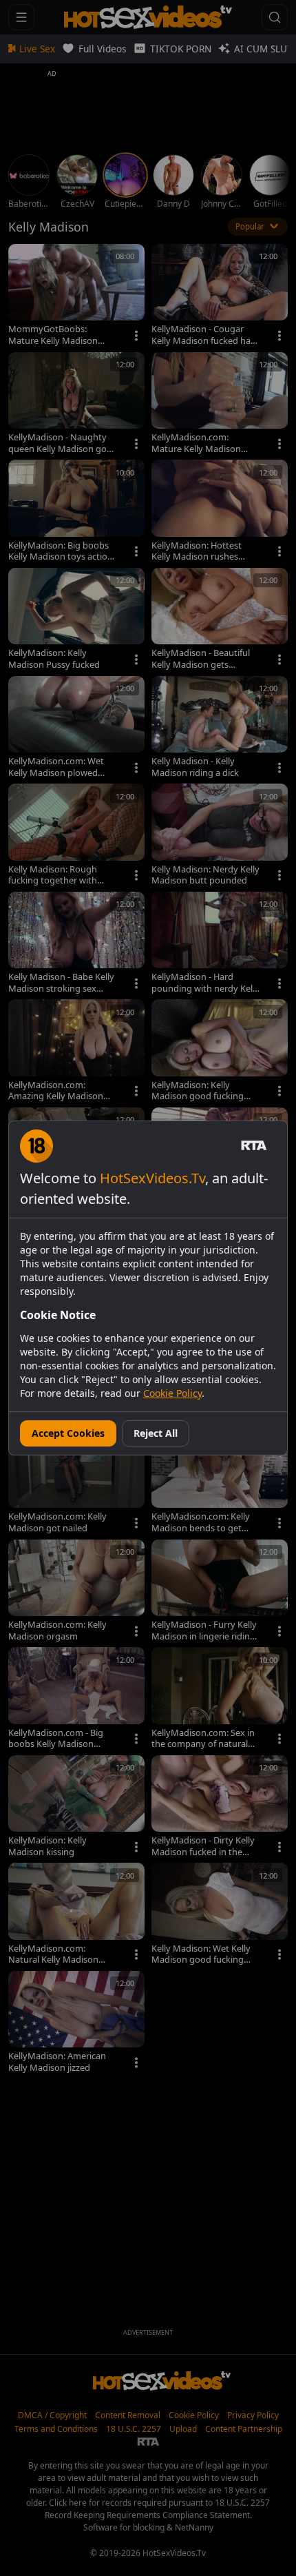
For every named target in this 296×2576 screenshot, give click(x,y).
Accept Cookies (68, 1433)
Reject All (156, 1433)
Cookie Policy (172, 1393)
